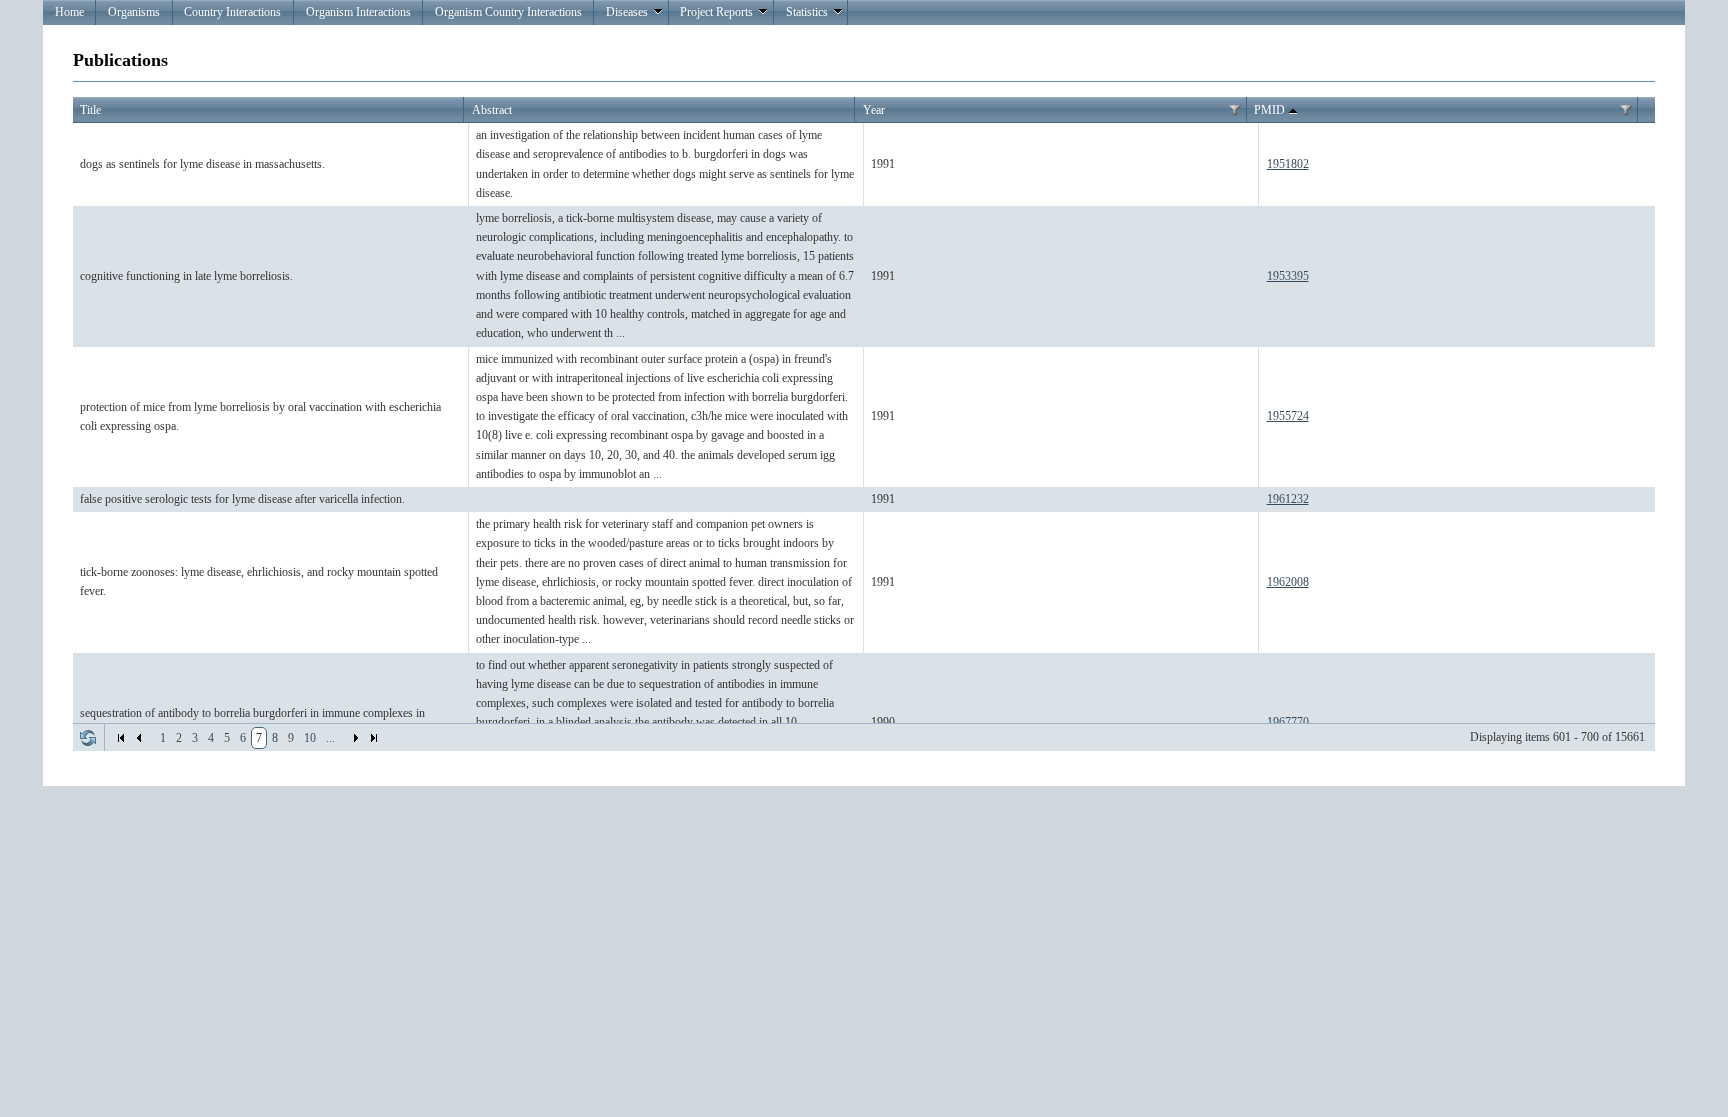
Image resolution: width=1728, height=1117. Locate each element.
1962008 (1288, 582)
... (330, 738)
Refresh (88, 738)
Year (874, 110)
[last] (374, 738)
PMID (1269, 110)
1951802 (1288, 164)
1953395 (1288, 276)
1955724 (1288, 416)
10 (310, 738)
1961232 (1288, 499)
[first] (121, 738)
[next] (356, 738)
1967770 (1288, 722)
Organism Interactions (358, 12)
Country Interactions (232, 12)
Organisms (134, 12)
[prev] (139, 738)
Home (69, 12)
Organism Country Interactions (508, 12)
